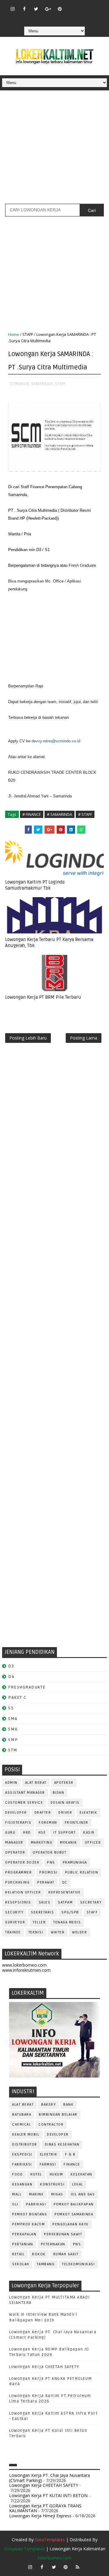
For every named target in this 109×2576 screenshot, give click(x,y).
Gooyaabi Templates (24, 2549)
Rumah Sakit (66, 2254)
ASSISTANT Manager (25, 1793)
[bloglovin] (71, 6)
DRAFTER (43, 1813)
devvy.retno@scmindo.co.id (56, 741)
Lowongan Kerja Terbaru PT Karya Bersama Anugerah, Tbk (49, 942)
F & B (70, 2154)
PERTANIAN (23, 2244)
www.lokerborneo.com (24, 1965)
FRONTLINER (77, 1823)
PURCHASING (17, 1882)
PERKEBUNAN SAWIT (63, 2234)
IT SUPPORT (64, 1833)
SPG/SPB (70, 1912)
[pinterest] (60, 9)
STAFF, (61, 384)
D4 (11, 1677)
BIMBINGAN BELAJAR (58, 2115)
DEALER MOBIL (26, 2135)
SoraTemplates (50, 2540)
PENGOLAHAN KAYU (71, 2224)
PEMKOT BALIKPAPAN (74, 2204)
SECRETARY (91, 1902)
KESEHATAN (81, 2174)
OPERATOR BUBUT (50, 1853)
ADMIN (11, 1783)
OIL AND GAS (83, 2194)
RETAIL (18, 2254)
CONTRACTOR (51, 2125)
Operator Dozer (22, 1862)
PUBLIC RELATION (82, 1872)
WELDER (79, 1932)
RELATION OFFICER (23, 1892)
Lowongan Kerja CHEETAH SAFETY (44, 2367)
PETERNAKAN (53, 2244)
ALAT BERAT (36, 1783)
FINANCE (72, 2164)
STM (13, 1750)
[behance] (48, 18)
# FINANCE (32, 814)
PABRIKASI (36, 2204)
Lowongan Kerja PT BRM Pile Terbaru (43, 997)
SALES (45, 1902)
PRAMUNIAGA (75, 1862)
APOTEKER (64, 1783)
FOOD (17, 2174)
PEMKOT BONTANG (30, 2214)
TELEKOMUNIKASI (78, 2264)
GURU (10, 1833)
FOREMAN (48, 1823)
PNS (51, 1862)
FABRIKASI (22, 2164)
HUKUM (56, 2174)
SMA (13, 1719)
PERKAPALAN (24, 2234)
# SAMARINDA (59, 814)
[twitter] (36, 9)
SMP (13, 1740)
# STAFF (85, 814)
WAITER (58, 1932)
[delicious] (60, 18)
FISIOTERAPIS (18, 1823)
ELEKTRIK (88, 1813)
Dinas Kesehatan (62, 2145)
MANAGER (14, 1843)
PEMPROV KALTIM (28, 2224)
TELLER (39, 1922)
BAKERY (48, 2105)
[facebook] (24, 9)
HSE (42, 1833)
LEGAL (78, 2184)
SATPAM (65, 1902)
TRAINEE (13, 1932)
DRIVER (65, 1813)
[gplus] (48, 9)
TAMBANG (46, 2264)
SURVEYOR (15, 1922)
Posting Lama (84, 1038)
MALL (17, 2194)
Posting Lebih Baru (28, 1038)
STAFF (28, 334)
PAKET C (17, 1697)
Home (14, 334)
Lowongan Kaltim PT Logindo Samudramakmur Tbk (35, 885)
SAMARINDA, (43, 384)
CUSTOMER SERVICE (24, 1803)
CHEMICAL (21, 2125)
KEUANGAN (22, 2184)
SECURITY (14, 1912)
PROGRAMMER (18, 1872)
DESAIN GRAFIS (65, 1803)
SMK (13, 1729)
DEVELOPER (16, 1813)
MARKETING (42, 1843)
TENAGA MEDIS (67, 1922)
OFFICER (93, 1843)
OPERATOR (15, 1853)
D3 (11, 1666)
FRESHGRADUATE (27, 1687)
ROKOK (39, 2254)
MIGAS (57, 2194)
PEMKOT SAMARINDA (74, 2214)
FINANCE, (22, 384)
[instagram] (12, 9)
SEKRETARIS (42, 1912)
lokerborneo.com (55, 2558)
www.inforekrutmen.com (26, 1970)
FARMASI (48, 2164)
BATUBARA (22, 2115)
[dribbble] (83, 6)
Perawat (46, 1882)
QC (65, 1882)
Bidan (59, 1793)
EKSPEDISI (22, 2154)
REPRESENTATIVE (64, 1892)
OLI (15, 2204)
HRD (27, 1833)
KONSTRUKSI (52, 2184)
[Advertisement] (54, 149)
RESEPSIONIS (18, 1902)
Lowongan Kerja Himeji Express (40, 2516)
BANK (68, 2105)
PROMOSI (48, 1872)
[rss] (95, 6)
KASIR (89, 1833)
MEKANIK (69, 1843)
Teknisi (36, 1932)
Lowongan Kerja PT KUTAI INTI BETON (48, 2495)
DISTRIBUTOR (25, 2145)
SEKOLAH (21, 2264)
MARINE (36, 2194)
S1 (11, 1708)
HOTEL (36, 2174)
